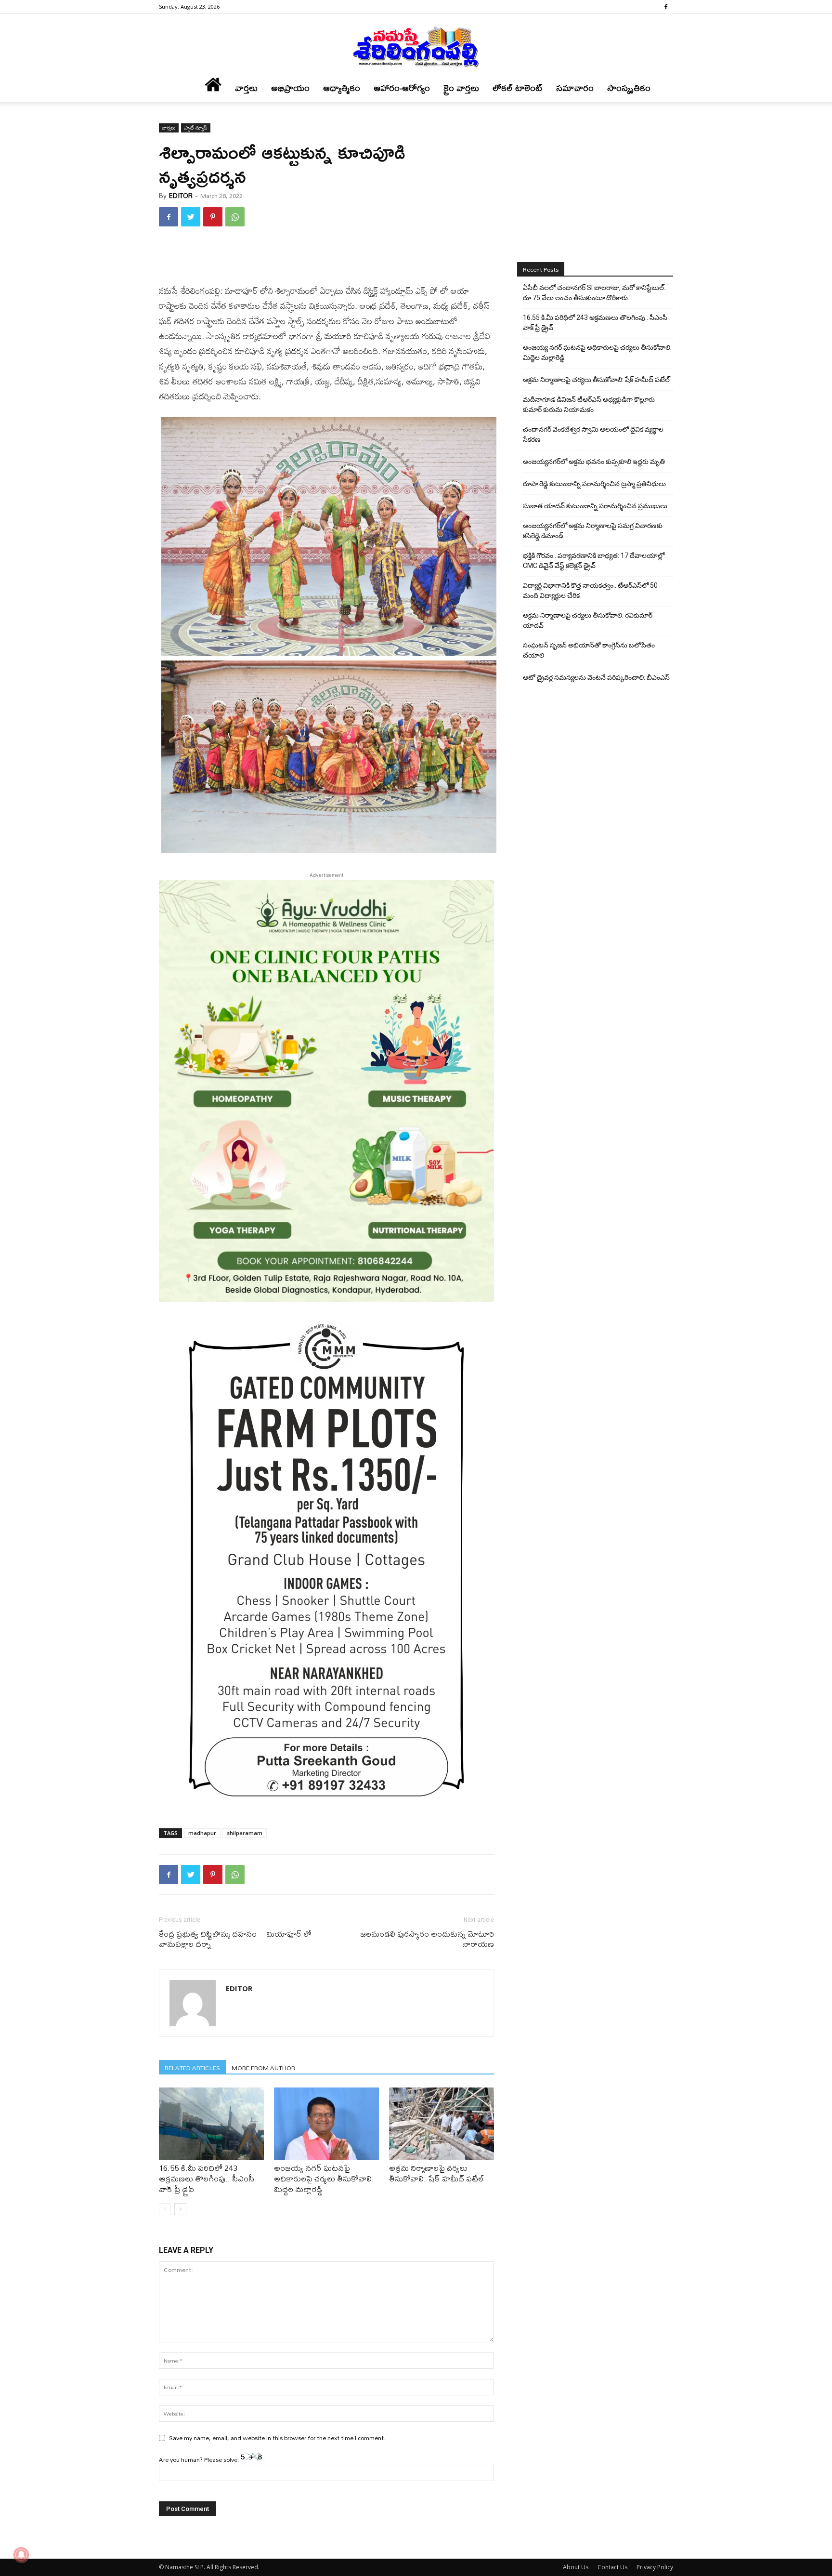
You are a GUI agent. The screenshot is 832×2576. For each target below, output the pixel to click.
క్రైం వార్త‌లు (461, 88)
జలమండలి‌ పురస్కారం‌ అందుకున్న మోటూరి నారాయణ (427, 1939)
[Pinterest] (213, 217)
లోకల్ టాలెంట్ (518, 88)
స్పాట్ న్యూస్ (196, 128)
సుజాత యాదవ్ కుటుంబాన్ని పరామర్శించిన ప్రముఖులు (595, 506)
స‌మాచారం (575, 88)
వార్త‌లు (246, 88)
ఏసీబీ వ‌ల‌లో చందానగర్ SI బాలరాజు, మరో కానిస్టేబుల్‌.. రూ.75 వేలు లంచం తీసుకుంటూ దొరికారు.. (595, 293)
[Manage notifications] (21, 2555)
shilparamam (245, 1833)
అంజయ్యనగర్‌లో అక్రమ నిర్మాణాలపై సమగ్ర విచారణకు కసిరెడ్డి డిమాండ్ (593, 531)
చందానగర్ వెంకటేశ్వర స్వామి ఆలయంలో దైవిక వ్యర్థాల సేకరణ (593, 434)
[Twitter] (191, 217)
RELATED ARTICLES (192, 2067)
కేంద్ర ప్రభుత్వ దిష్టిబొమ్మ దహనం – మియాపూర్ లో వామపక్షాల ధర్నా (235, 1939)
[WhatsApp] (235, 217)
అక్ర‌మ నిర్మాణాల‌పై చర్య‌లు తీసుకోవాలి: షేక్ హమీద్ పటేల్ (436, 2173)
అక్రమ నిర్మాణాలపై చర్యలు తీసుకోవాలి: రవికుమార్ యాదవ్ (588, 620)
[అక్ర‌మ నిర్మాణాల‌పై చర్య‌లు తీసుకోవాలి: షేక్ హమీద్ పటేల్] (442, 2124)
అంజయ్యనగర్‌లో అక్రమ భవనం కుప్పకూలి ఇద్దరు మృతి (594, 462)
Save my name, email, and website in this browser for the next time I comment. (277, 2438)
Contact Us (612, 2567)
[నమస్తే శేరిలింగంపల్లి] (416, 46)
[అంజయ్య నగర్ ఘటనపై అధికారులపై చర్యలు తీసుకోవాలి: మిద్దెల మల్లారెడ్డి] (326, 2124)
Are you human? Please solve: (200, 2459)
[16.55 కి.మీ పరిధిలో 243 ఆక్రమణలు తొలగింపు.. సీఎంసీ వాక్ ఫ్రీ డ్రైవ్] (211, 2124)
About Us (576, 2567)
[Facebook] (666, 7)
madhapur (202, 1833)
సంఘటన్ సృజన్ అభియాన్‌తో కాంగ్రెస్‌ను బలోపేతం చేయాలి (589, 650)
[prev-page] (165, 2209)
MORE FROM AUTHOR (263, 2067)
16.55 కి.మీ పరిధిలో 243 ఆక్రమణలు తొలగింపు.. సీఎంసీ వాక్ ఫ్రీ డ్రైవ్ (207, 2178)
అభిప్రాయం (290, 88)
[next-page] (180, 2209)
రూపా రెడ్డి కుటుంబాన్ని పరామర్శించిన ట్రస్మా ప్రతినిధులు (594, 484)
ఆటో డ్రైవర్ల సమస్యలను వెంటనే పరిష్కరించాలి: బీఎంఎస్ (596, 677)
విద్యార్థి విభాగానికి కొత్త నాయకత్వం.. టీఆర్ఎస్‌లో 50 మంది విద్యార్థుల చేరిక (590, 590)
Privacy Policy (655, 2567)
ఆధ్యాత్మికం (342, 88)
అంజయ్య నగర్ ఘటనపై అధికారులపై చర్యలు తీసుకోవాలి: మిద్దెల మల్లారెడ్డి (324, 2178)
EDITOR (181, 196)
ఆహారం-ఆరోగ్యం (402, 88)
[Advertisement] (326, 259)
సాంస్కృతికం (629, 88)
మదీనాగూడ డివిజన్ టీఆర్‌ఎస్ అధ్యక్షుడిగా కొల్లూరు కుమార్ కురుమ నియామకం (589, 404)
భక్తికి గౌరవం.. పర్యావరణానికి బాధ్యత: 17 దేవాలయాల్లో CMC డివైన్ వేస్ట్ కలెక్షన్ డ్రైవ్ (594, 561)
